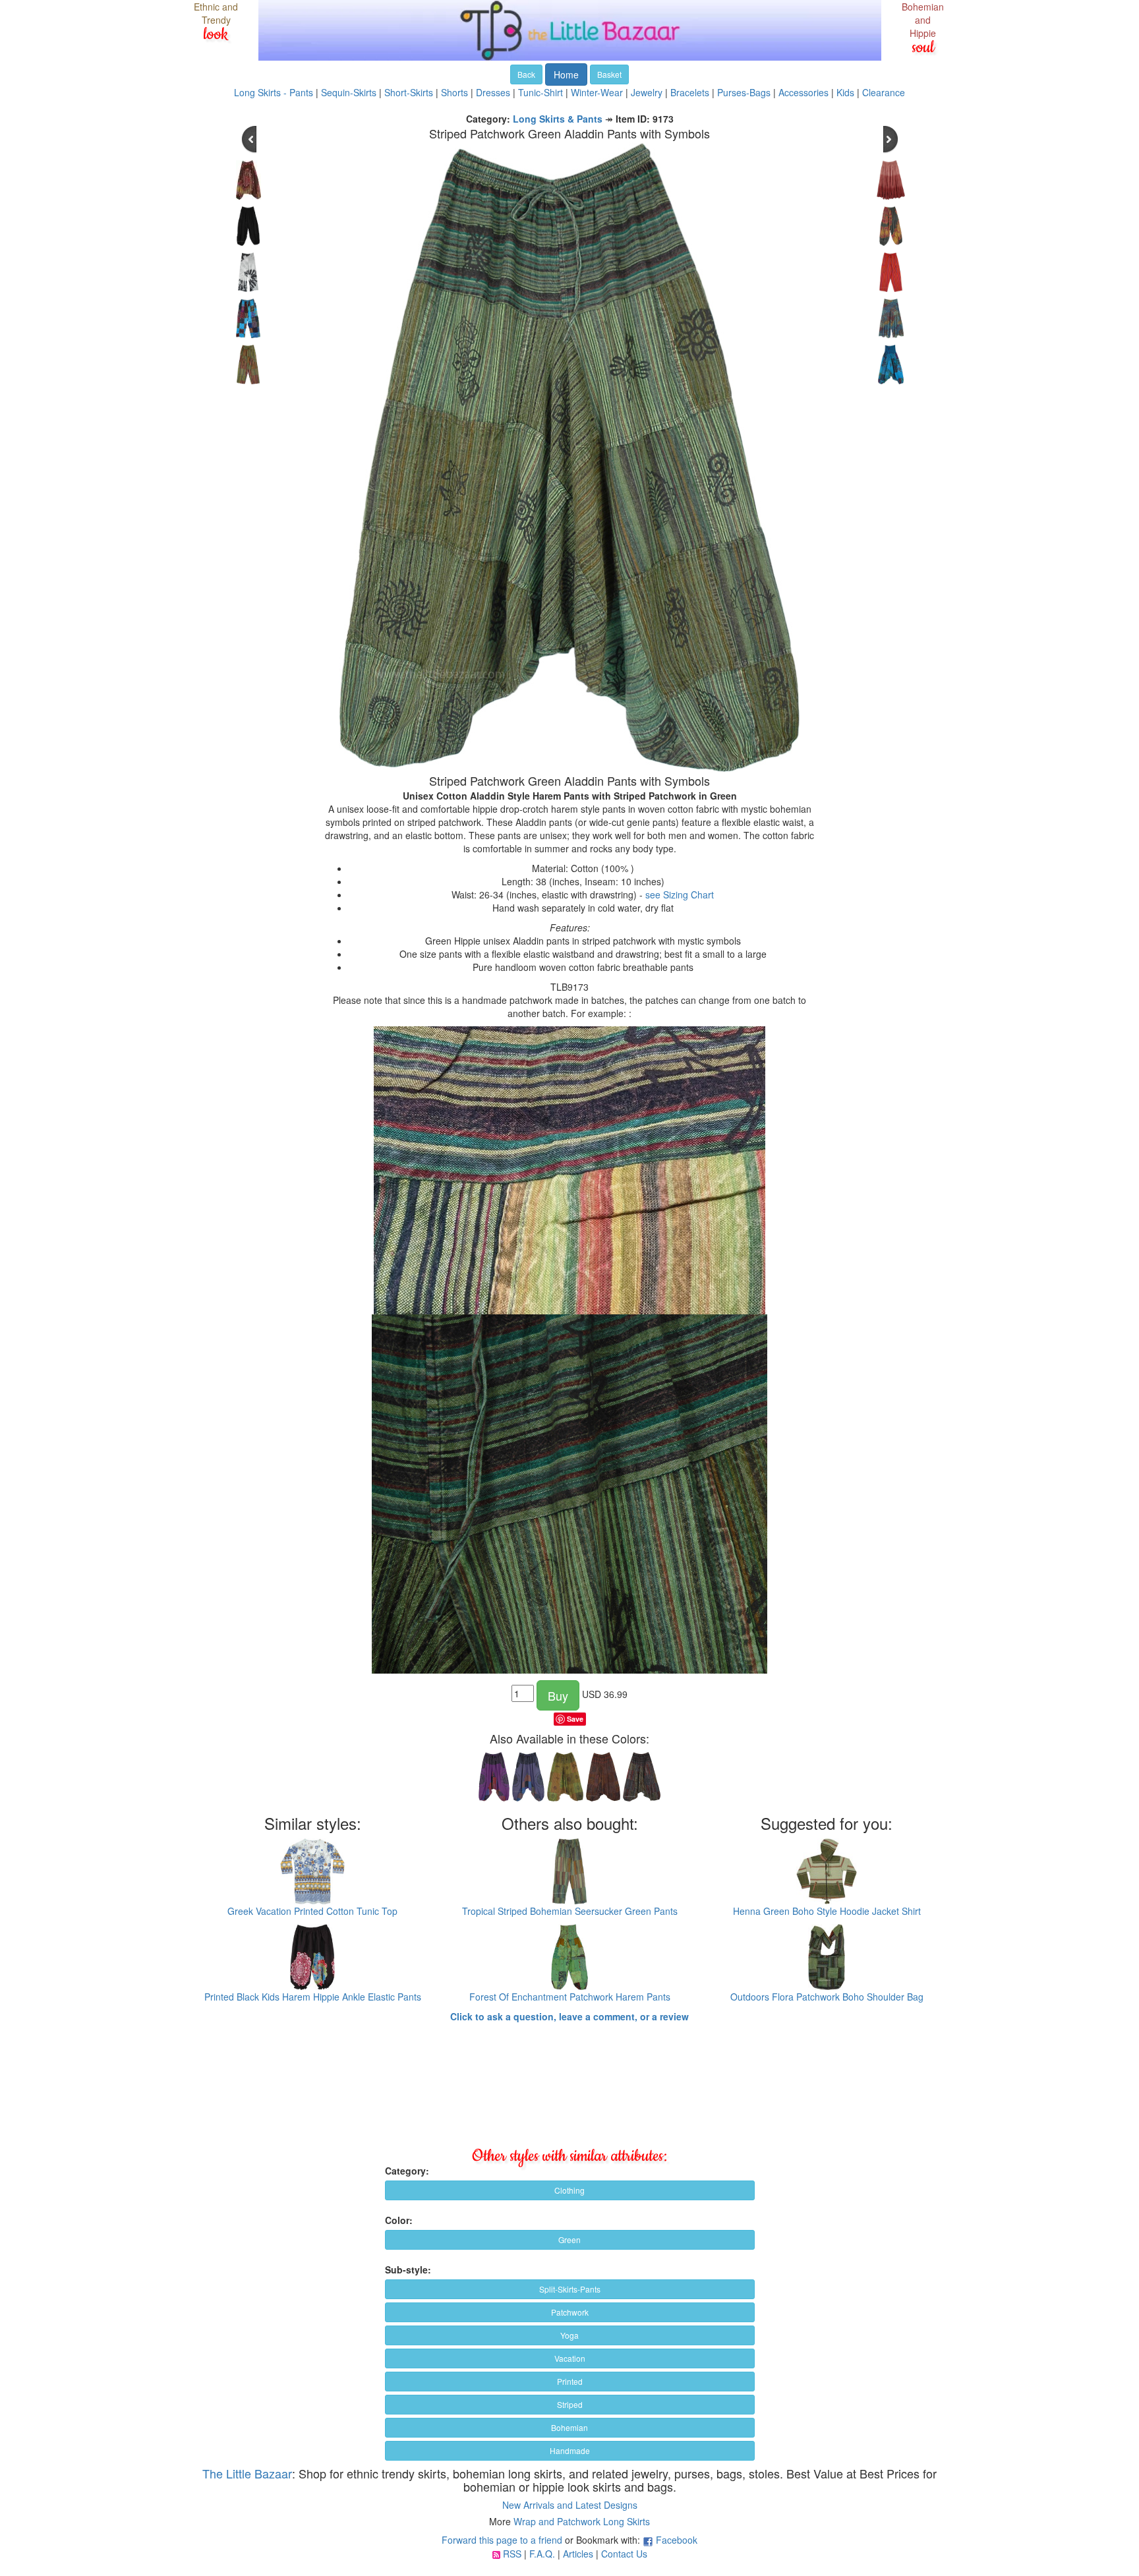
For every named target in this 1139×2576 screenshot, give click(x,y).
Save (575, 1719)
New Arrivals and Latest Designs (570, 2505)
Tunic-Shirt (540, 92)
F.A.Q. (542, 2554)
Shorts (454, 92)
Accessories (803, 92)
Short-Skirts (409, 92)
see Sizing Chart (680, 894)
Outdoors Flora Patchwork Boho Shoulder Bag (827, 1997)
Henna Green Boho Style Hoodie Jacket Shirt (827, 1911)
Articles (578, 2554)
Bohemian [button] (569, 2427)
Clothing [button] (569, 2190)
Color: (399, 2220)
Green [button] (569, 2239)
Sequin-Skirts (349, 92)
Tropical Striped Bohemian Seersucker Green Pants (570, 1911)
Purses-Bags (744, 92)
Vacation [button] (570, 2358)
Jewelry (647, 92)
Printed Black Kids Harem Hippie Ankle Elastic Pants (313, 1997)
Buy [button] (558, 1695)
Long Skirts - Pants (274, 92)
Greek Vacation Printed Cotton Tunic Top (312, 1911)
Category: (407, 2171)
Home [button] (566, 74)
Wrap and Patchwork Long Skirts (582, 2521)
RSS (512, 2554)
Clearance (884, 92)
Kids (845, 92)
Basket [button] (609, 74)
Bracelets (690, 92)
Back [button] (526, 74)
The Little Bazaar (247, 2473)
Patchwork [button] (570, 2312)
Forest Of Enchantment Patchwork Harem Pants (570, 1997)
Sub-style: (408, 2269)
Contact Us (624, 2554)
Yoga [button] (569, 2335)
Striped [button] (570, 2404)
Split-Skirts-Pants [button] (570, 2289)
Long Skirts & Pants (558, 119)
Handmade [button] (570, 2450)
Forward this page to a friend (502, 2540)
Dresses (493, 92)
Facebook (677, 2540)
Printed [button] (570, 2381)
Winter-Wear (597, 92)
